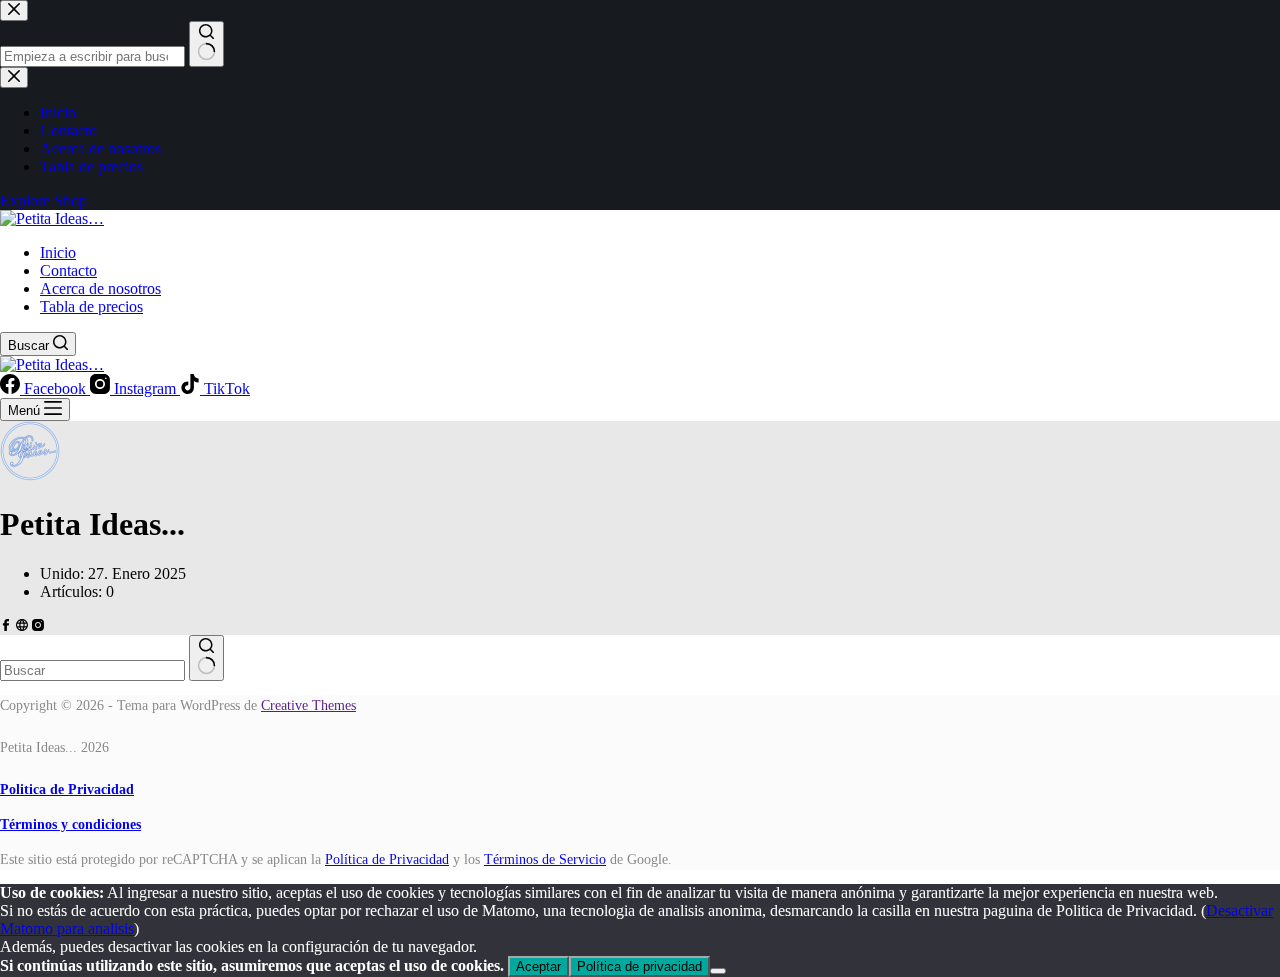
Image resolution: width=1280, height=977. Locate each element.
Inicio (58, 252)
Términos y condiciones (70, 824)
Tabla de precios (91, 306)
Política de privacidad (639, 966)
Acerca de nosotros (100, 288)
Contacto (68, 270)
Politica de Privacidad (67, 789)
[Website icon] (22, 625)
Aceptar (538, 966)
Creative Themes (308, 705)
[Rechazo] (718, 971)
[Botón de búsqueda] (206, 658)
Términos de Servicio (545, 859)
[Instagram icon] (38, 625)
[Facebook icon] (6, 625)
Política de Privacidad (387, 859)
